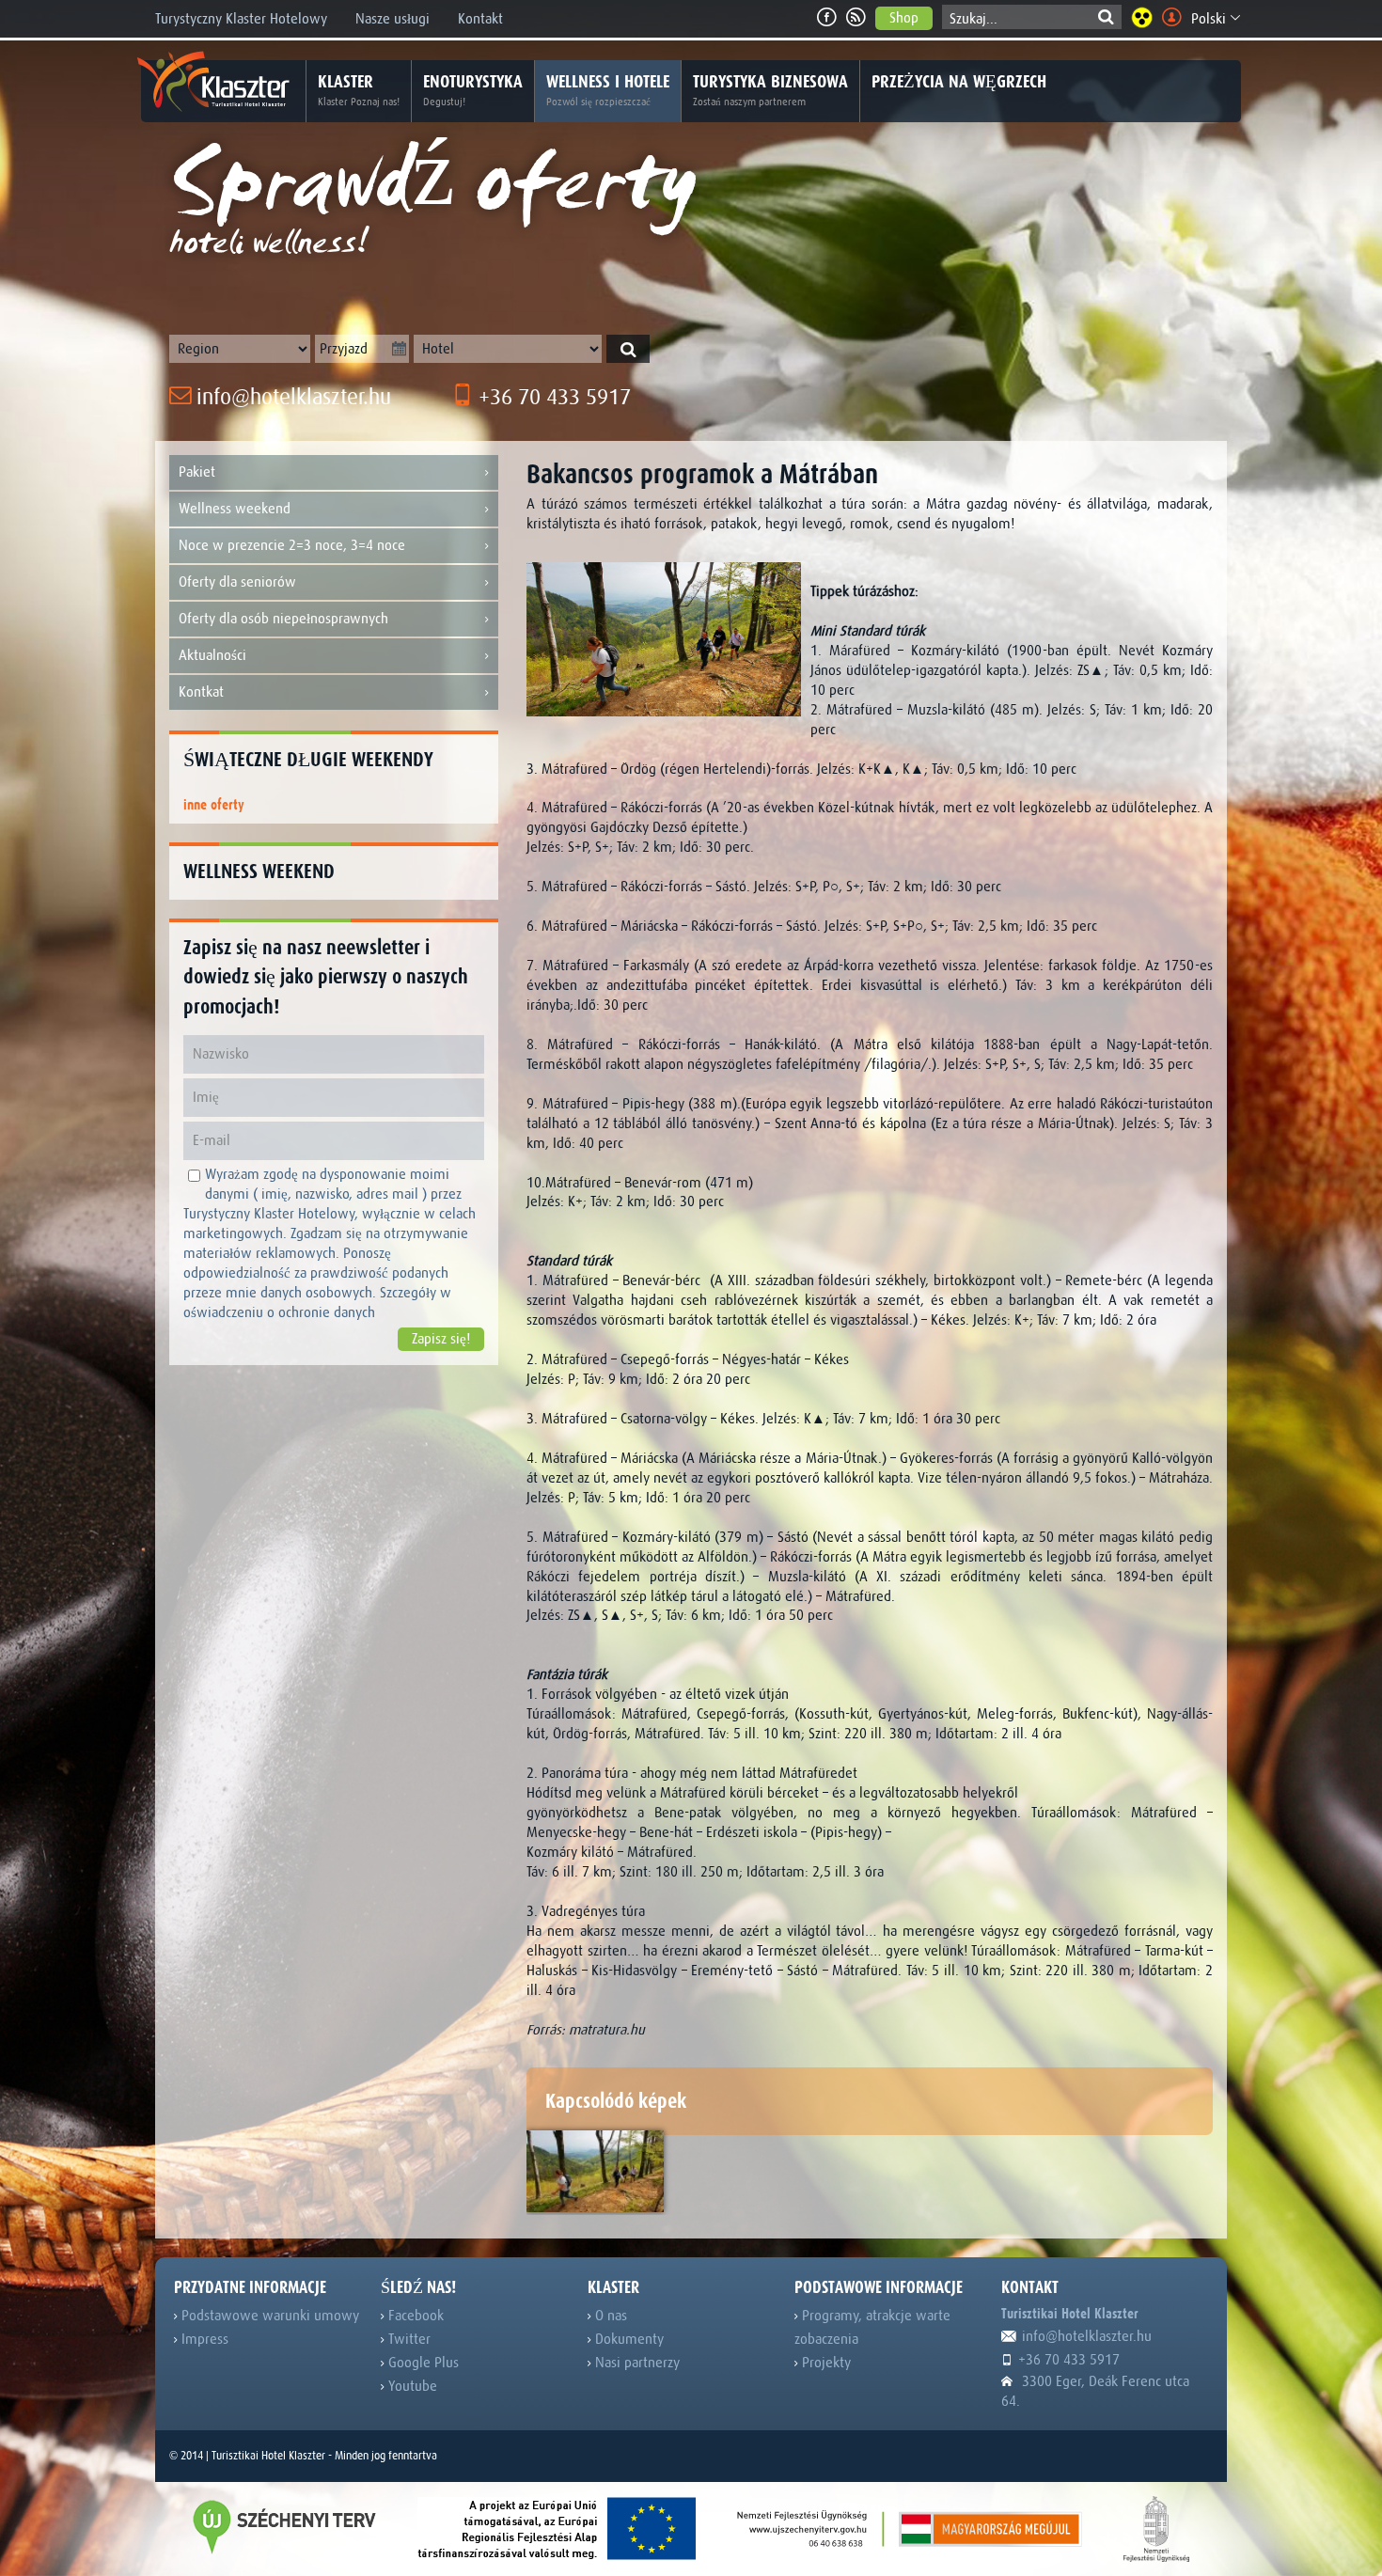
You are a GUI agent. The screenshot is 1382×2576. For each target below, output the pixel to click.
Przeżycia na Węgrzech (959, 82)
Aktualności (212, 655)
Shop (904, 18)
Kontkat (201, 692)
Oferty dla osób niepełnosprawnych (283, 619)
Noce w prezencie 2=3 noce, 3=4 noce (292, 545)
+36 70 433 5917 (552, 397)
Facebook (414, 2316)
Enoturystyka (473, 90)
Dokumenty (628, 2339)
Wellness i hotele (608, 90)
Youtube (411, 2386)
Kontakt (480, 19)
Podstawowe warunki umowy (268, 2316)
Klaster (359, 90)
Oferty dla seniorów (237, 582)
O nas (609, 2316)
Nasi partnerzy (636, 2363)
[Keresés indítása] (628, 349)
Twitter (408, 2339)
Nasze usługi (393, 19)
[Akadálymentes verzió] (1142, 17)
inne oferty (214, 805)
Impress (203, 2339)
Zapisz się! (441, 1339)
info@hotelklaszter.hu (291, 397)
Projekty (824, 2363)
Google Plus (422, 2363)
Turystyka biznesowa (770, 90)
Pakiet (197, 472)
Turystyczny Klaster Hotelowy (241, 19)
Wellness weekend (235, 509)
